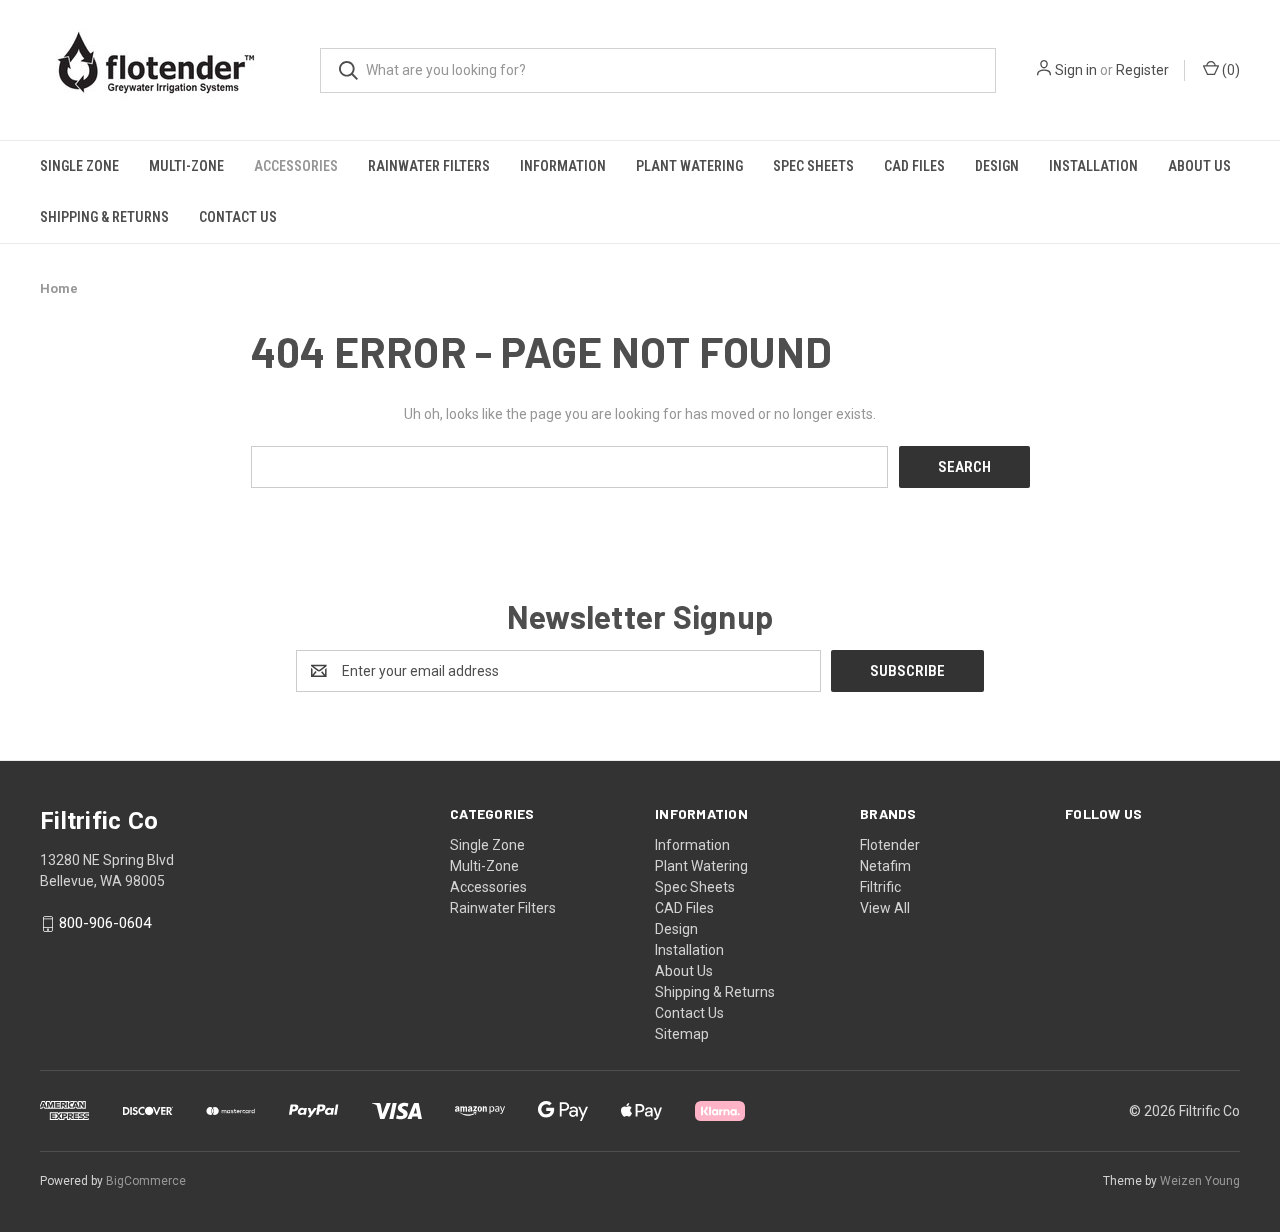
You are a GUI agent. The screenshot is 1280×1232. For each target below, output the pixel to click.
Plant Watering (689, 166)
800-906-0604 (105, 924)
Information (563, 166)
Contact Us (238, 217)
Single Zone (79, 166)
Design (997, 166)
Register (1142, 70)
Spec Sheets (813, 166)
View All (885, 908)
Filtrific (880, 887)
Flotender (890, 845)
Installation (1093, 166)
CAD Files (914, 166)
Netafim (885, 866)
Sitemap (682, 1034)
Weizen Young (1200, 1181)
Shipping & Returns (104, 217)
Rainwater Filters (429, 166)
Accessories (296, 166)
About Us (1199, 166)
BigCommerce (146, 1181)
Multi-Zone (186, 166)
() (1229, 70)
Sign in (1076, 70)
